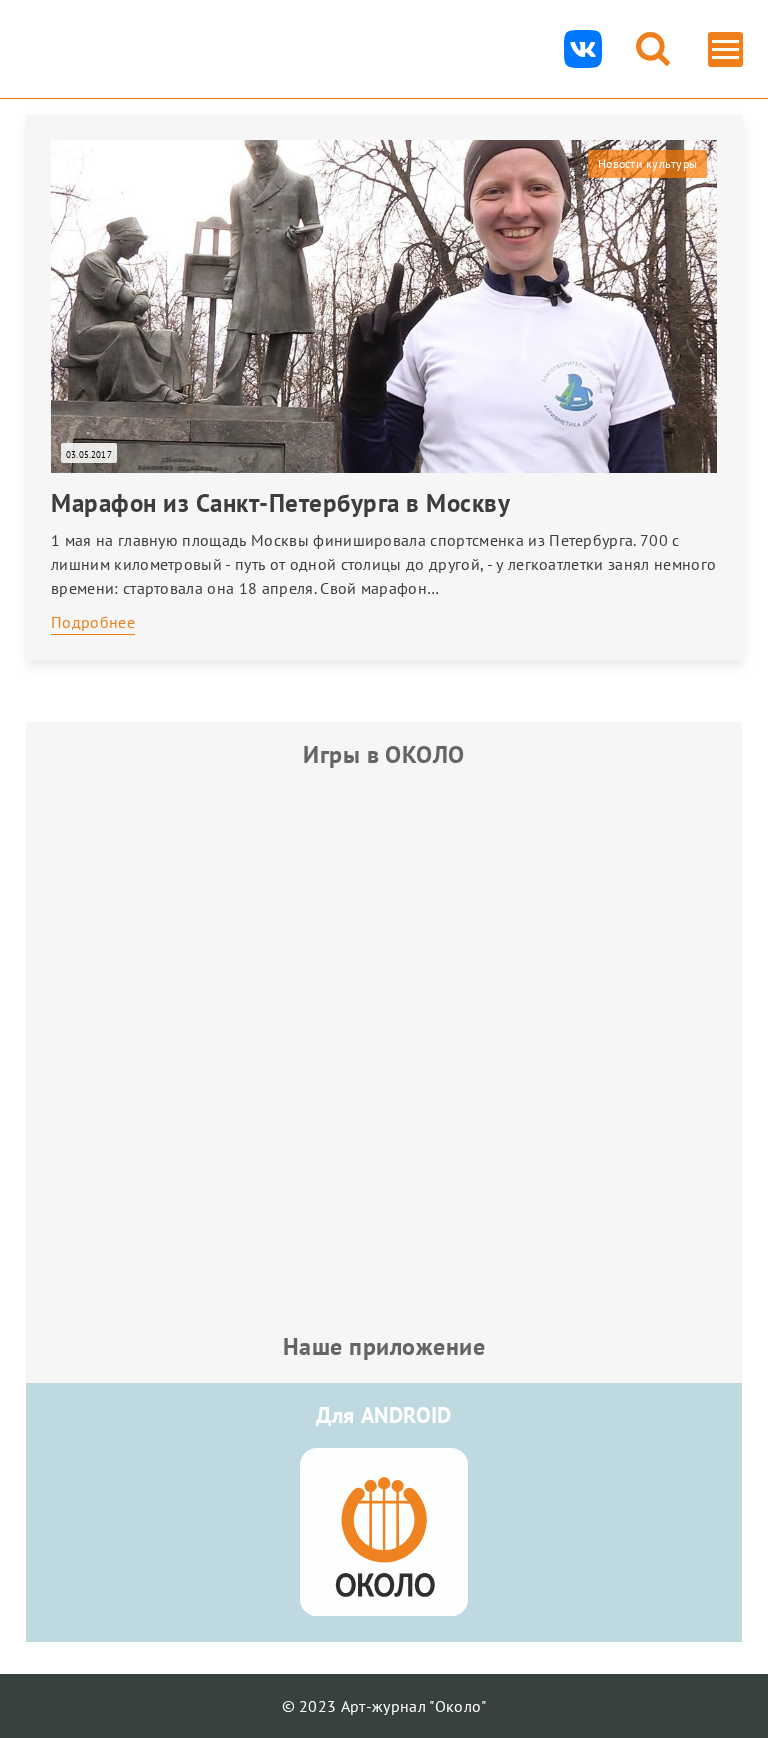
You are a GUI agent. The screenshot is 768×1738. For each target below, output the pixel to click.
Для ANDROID (384, 1415)
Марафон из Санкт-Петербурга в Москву (280, 503)
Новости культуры (647, 163)
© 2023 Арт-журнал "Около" (384, 1706)
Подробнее (93, 622)
